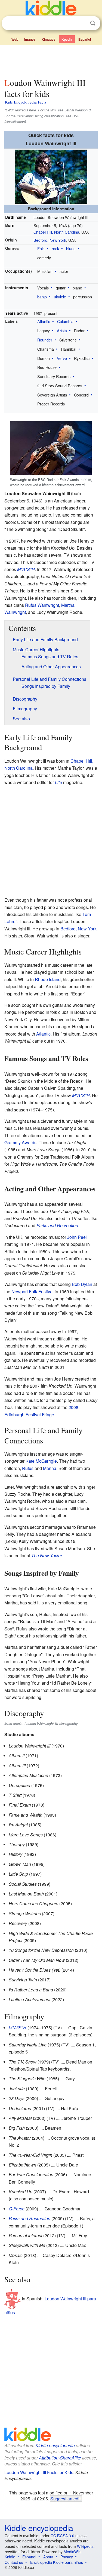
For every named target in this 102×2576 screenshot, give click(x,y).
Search (93, 23)
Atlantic (44, 321)
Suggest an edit (65, 2498)
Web (15, 39)
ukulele (60, 297)
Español (85, 39)
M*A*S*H (26, 569)
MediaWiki (72, 2552)
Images (30, 39)
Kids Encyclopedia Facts (26, 102)
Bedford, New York (50, 240)
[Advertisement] (51, 60)
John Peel (77, 1237)
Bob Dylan (82, 1284)
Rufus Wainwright (42, 605)
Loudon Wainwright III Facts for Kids (39, 2472)
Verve (62, 358)
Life (58, 782)
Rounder (45, 340)
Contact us (14, 2562)
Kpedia (67, 39)
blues (71, 248)
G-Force (17, 2209)
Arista (62, 331)
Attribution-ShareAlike (60, 2458)
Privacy (67, 2557)
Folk (41, 248)
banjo (42, 297)
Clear (82, 23)
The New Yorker (47, 1555)
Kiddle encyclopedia (55, 2446)
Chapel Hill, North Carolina (56, 232)
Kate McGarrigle (41, 1461)
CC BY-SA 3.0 (62, 2536)
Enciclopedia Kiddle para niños (57, 2562)
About (48, 2557)
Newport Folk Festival (33, 1292)
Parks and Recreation (57, 1225)
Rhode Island (48, 979)
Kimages (49, 39)
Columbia (65, 321)
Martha (50, 1468)
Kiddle (10, 2557)
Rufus (28, 1468)
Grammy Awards (20, 1142)
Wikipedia (85, 2546)
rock (55, 248)
